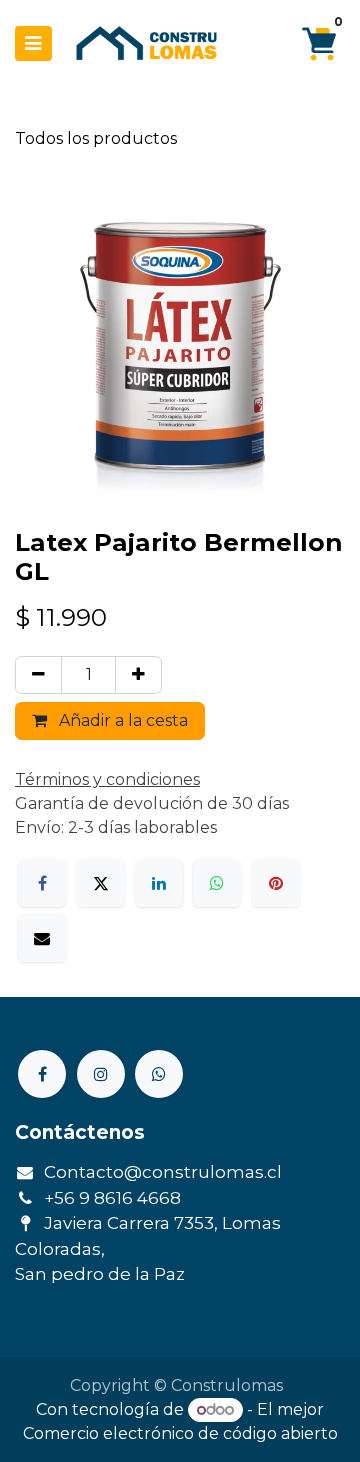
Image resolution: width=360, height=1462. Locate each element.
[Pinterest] (276, 883)
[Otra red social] (159, 1074)
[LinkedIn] (159, 883)
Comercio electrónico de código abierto (180, 1433)
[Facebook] (42, 883)
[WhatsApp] (217, 883)
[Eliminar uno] (38, 675)
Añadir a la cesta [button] (121, 720)
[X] (101, 883)
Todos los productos (96, 138)
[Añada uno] (138, 675)
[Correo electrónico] (42, 938)
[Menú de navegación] (33, 43)
